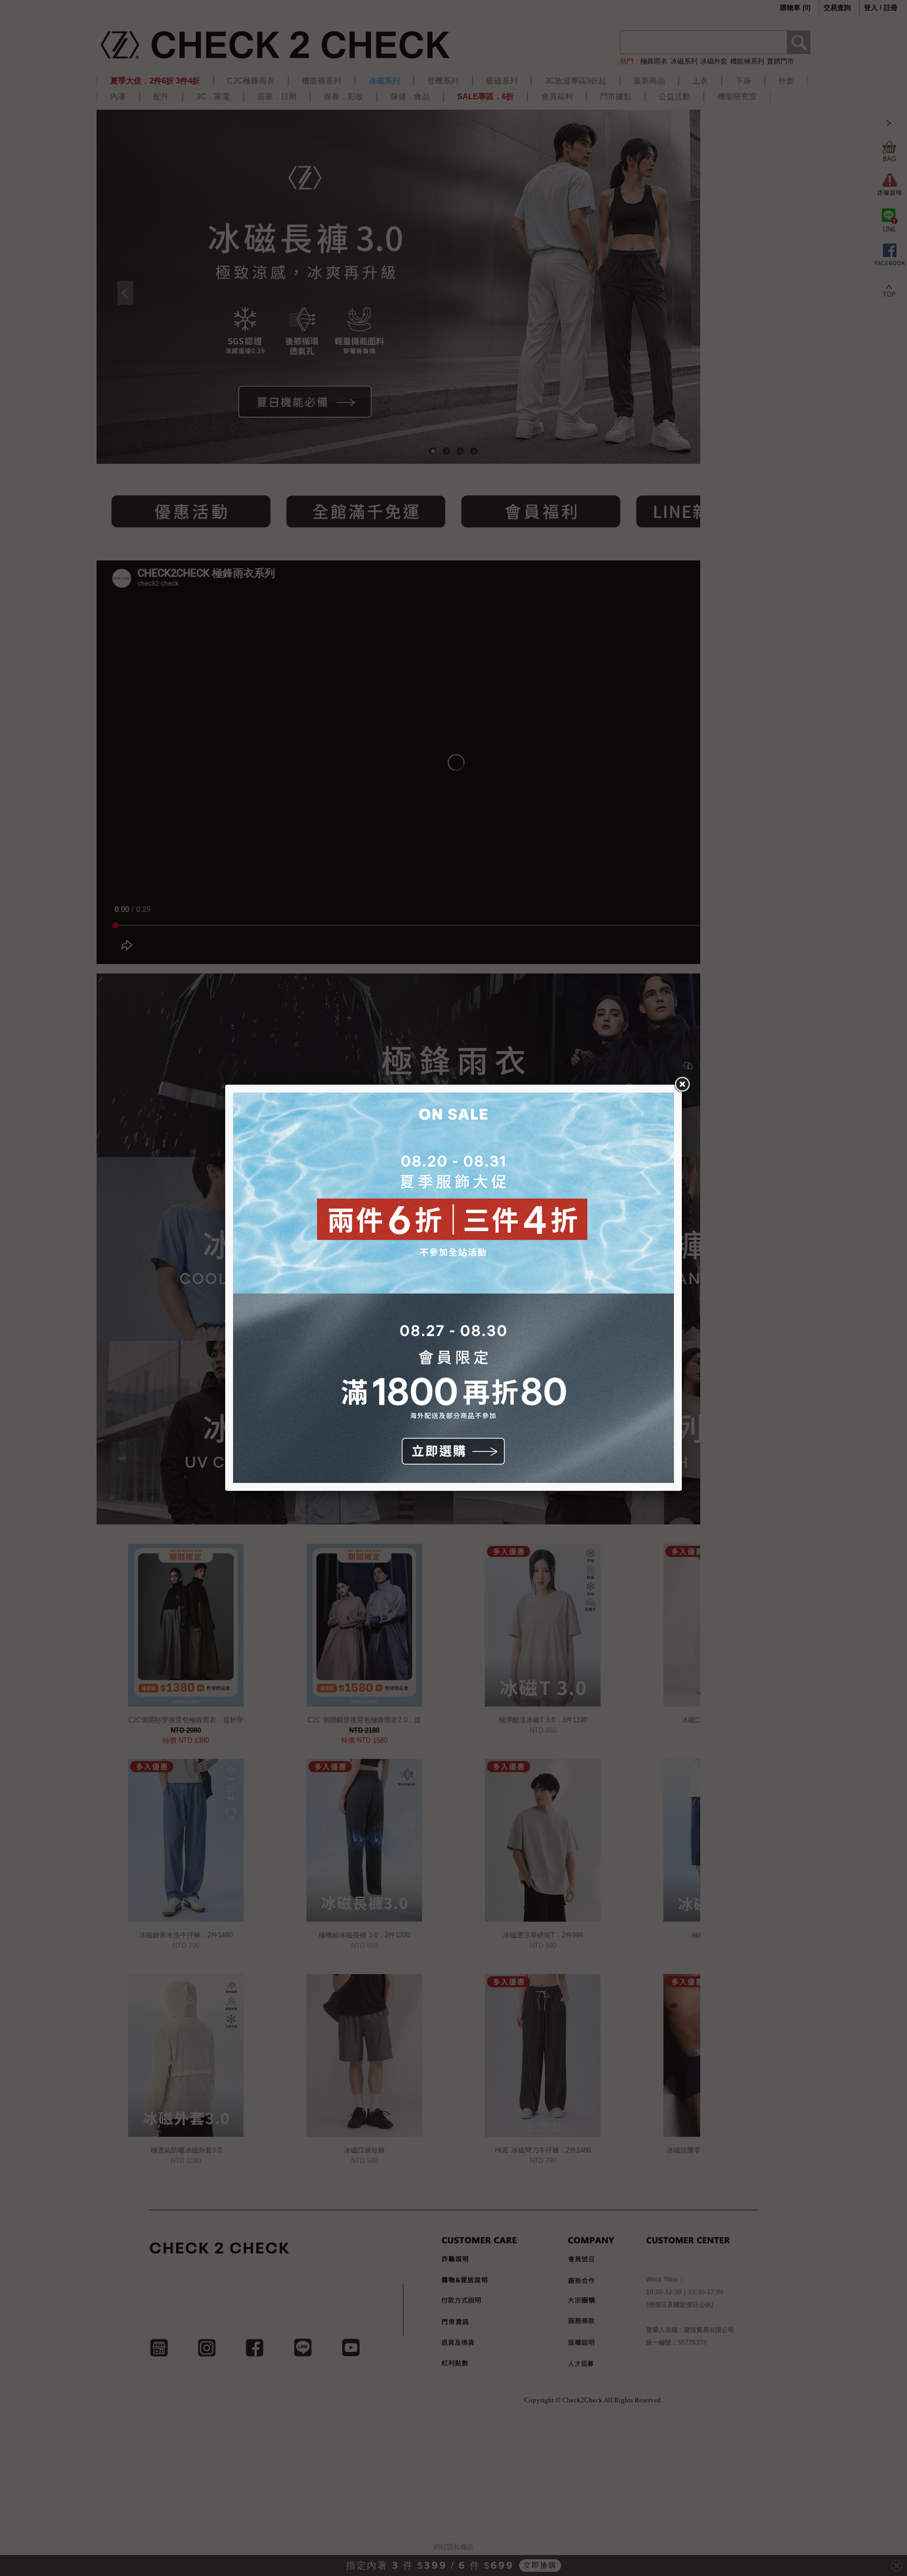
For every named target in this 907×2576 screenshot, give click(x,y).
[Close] (682, 1085)
